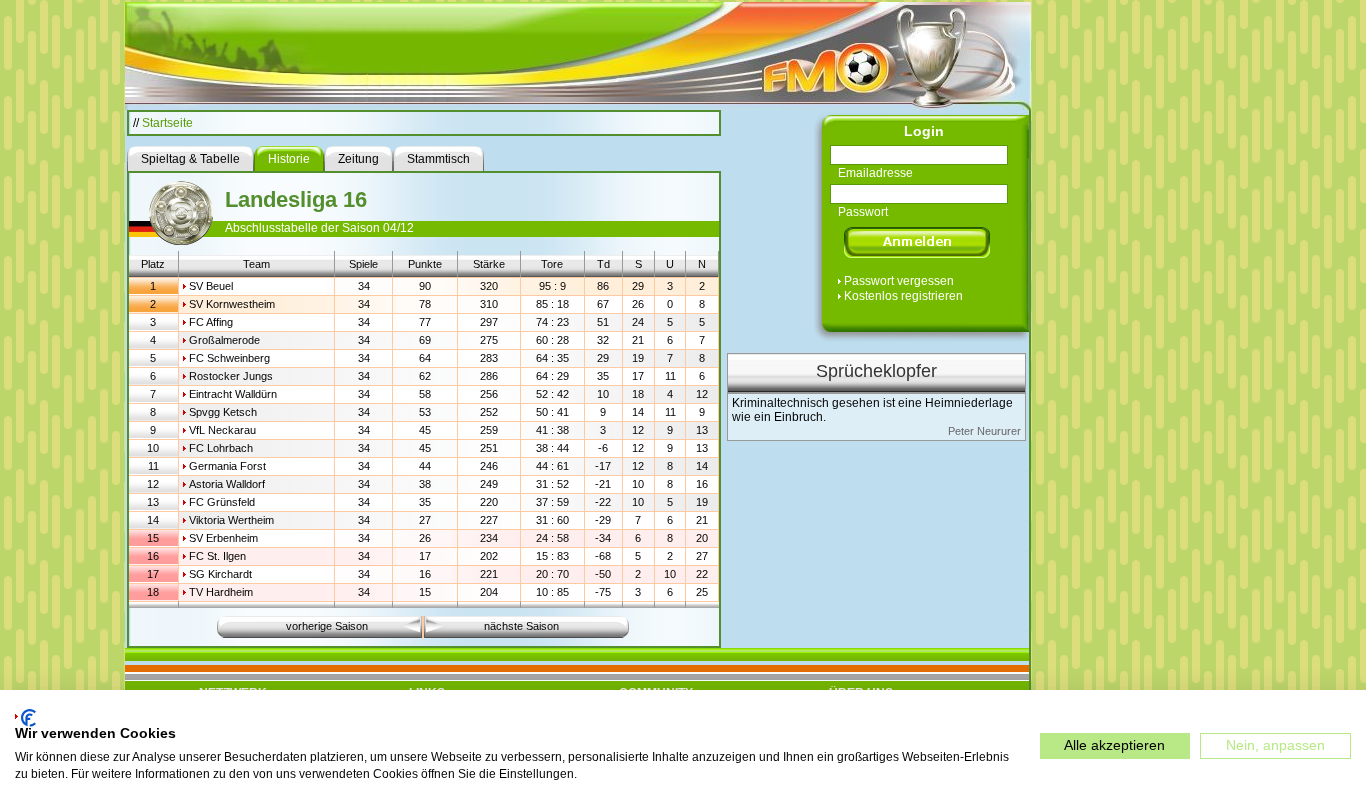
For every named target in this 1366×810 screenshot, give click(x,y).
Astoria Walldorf (227, 484)
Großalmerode (224, 340)
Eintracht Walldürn (233, 394)
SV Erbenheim (223, 538)
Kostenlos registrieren (903, 296)
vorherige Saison (327, 626)
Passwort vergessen (899, 281)
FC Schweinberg (229, 358)
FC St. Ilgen (217, 556)
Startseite (167, 123)
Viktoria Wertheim (231, 520)
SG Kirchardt (220, 574)
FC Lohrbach (221, 448)
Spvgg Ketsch (223, 412)
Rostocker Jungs (231, 376)
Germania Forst (227, 466)
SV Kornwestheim (232, 304)
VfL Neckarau (222, 430)
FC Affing (211, 322)
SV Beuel (211, 286)
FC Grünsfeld (222, 502)
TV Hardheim (221, 592)
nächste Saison (521, 626)
